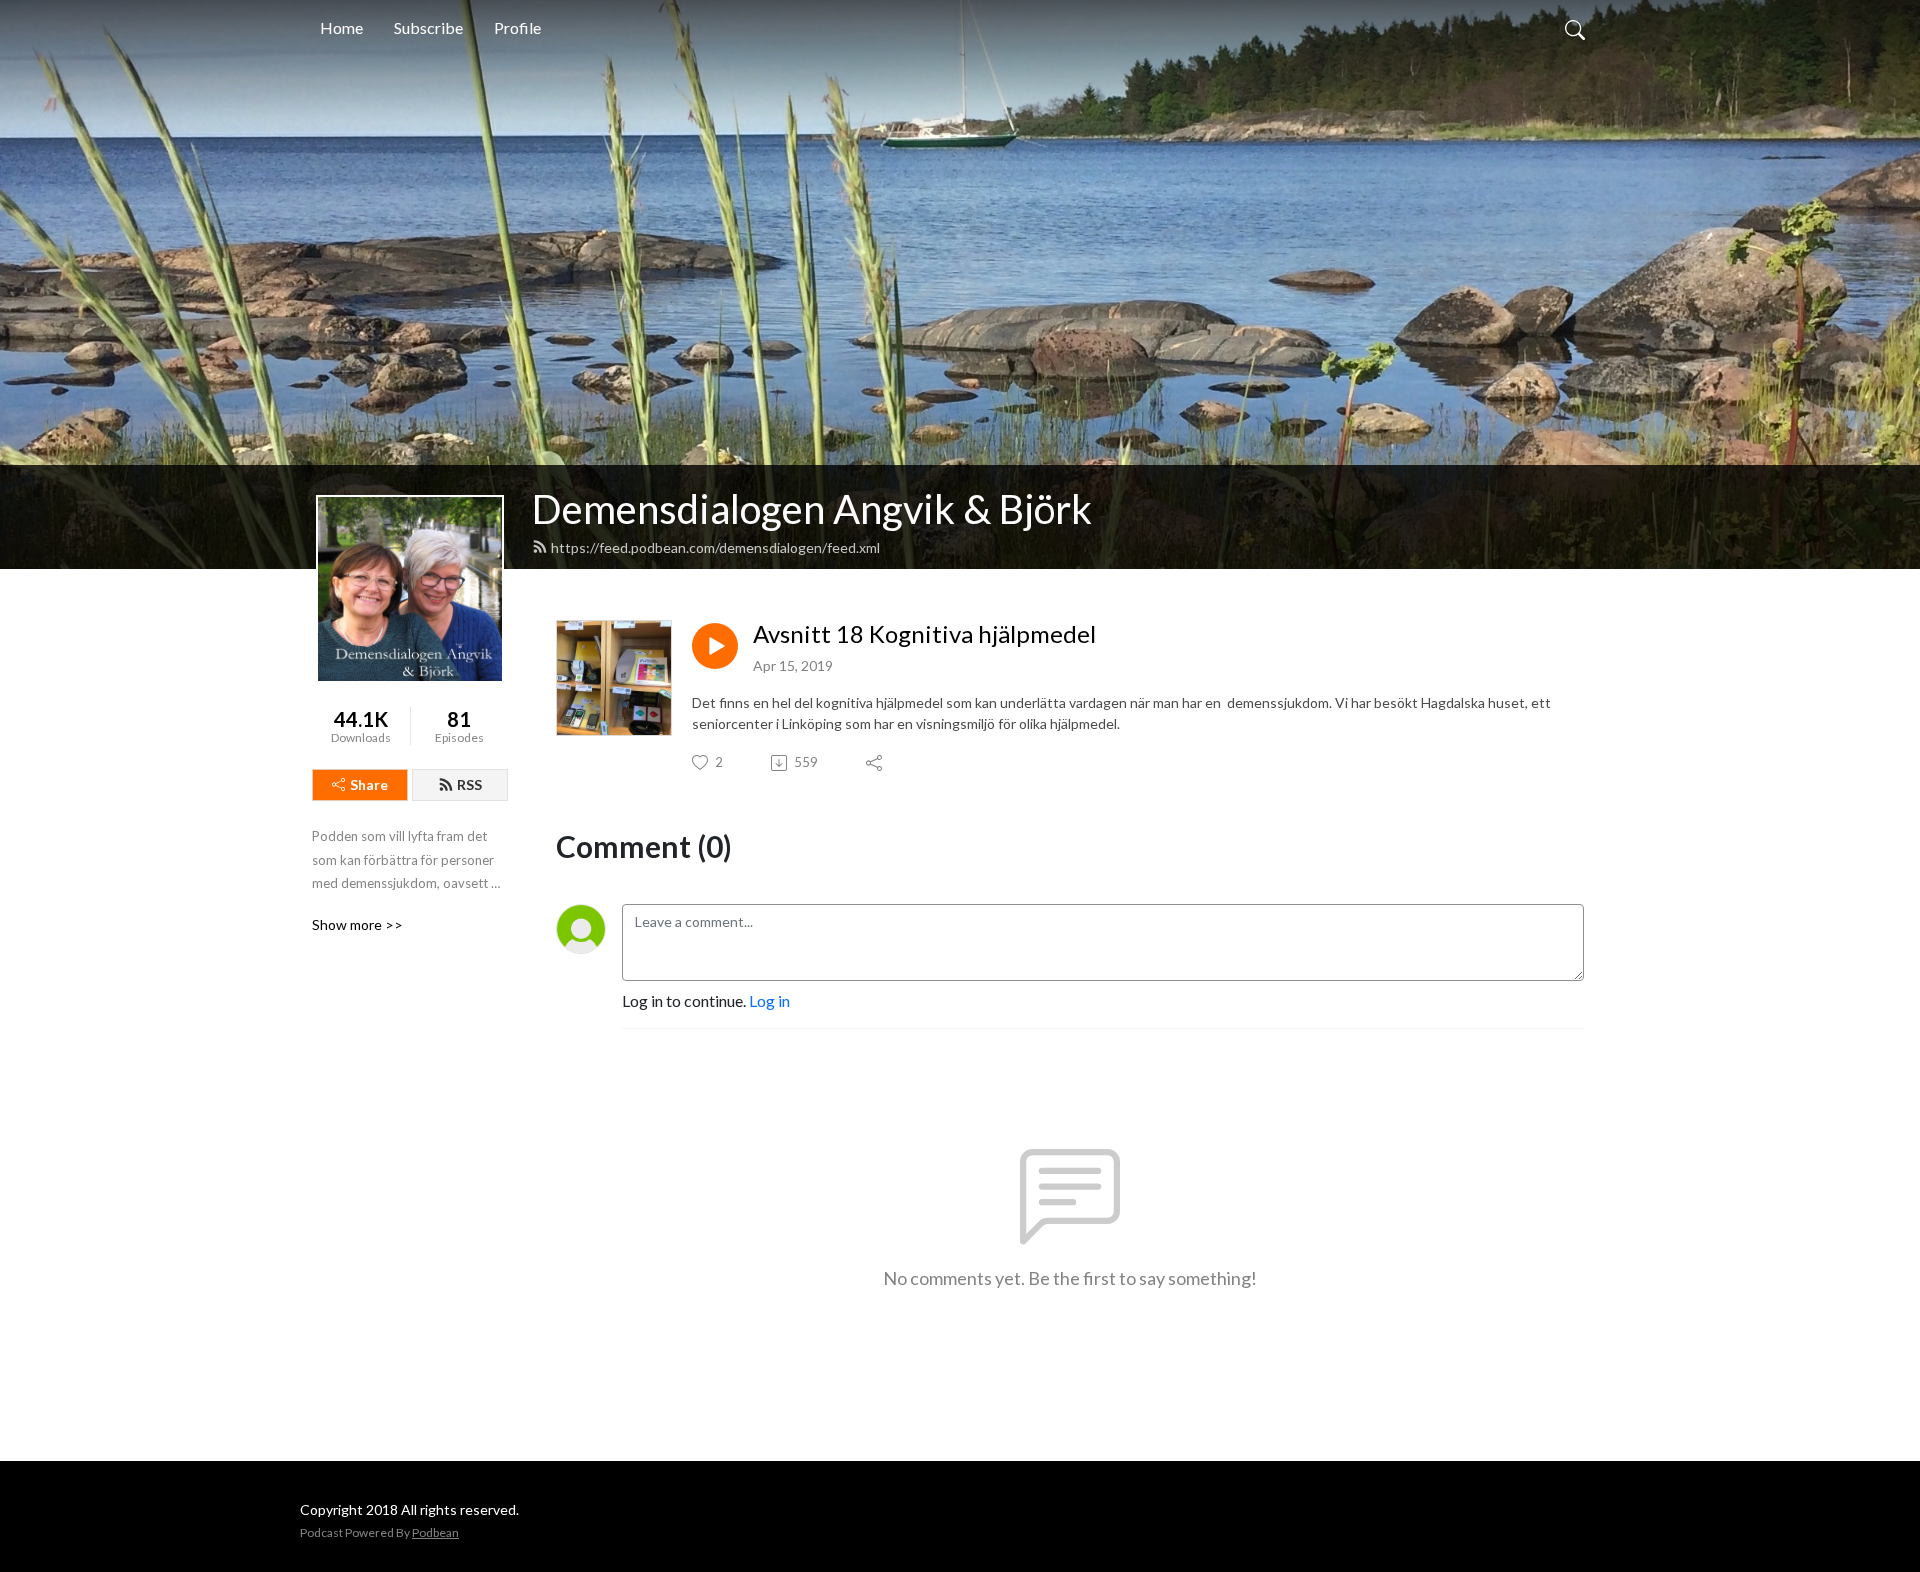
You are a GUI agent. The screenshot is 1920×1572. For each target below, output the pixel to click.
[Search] (1575, 28)
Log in (769, 1000)
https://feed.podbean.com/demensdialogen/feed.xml (715, 547)
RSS (469, 784)
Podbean (435, 1532)
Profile (517, 27)
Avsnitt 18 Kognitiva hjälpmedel (924, 634)
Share (369, 784)
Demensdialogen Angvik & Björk (812, 509)
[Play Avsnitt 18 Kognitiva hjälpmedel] (715, 646)
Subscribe (428, 27)
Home (341, 27)
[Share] (875, 763)
